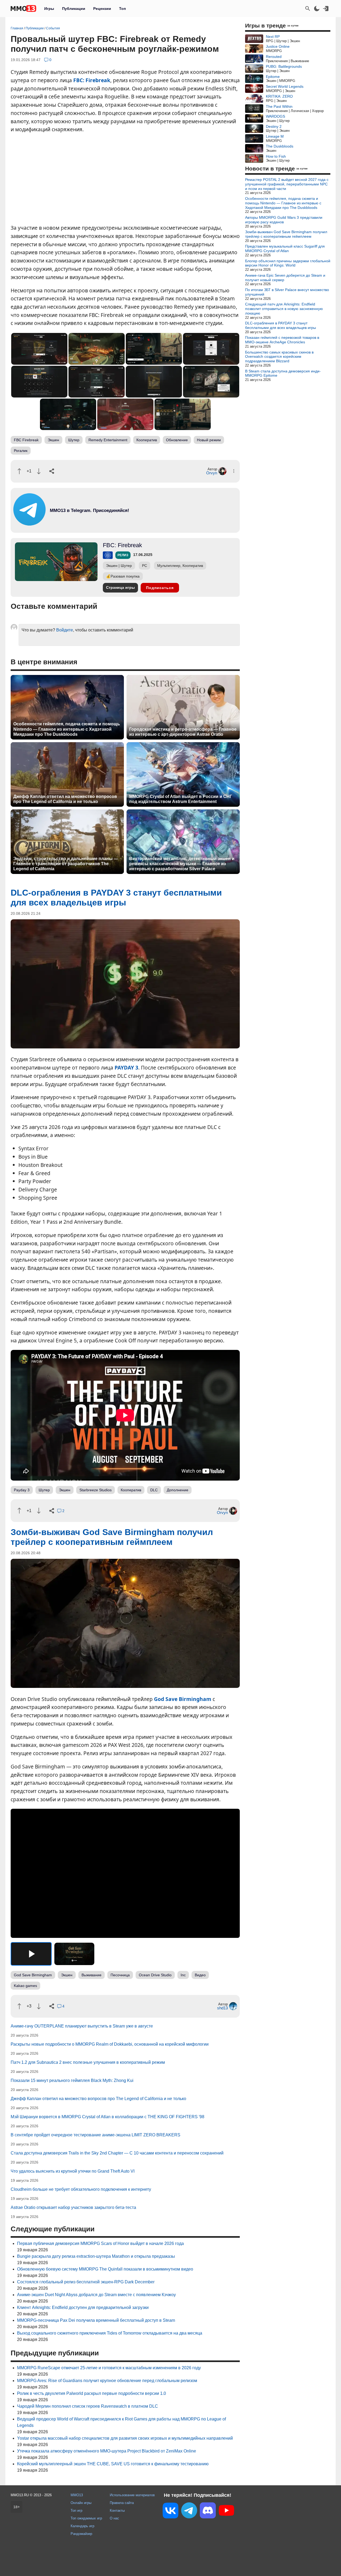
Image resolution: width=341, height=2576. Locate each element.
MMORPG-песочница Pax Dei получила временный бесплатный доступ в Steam (96, 2320)
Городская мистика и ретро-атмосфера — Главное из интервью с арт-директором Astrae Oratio (183, 732)
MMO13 (77, 2495)
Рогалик (21, 451)
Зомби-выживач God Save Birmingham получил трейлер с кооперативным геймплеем (286, 234)
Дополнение (178, 1490)
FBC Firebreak (26, 440)
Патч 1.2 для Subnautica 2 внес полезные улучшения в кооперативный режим (88, 2062)
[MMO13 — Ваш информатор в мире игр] (23, 9)
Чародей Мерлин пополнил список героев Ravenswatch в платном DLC (88, 2406)
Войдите (65, 630)
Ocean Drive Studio (155, 1975)
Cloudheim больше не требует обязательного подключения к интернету (81, 2189)
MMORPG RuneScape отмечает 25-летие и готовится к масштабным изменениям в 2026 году (109, 2368)
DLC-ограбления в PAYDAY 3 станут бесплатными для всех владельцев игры (281, 325)
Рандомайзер (81, 2534)
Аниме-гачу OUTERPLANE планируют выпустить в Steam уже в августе (82, 2026)
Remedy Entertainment (108, 440)
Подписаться (160, 588)
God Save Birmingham (183, 1699)
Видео (200, 1975)
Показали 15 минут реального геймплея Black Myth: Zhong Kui (72, 2080)
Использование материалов (132, 2495)
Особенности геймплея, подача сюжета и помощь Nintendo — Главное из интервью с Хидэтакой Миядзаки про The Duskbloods (67, 729)
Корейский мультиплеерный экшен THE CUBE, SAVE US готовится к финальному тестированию (113, 2464)
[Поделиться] (52, 471)
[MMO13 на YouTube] (226, 2511)
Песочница (120, 1975)
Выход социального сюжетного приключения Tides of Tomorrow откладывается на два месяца (110, 2333)
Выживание (92, 1975)
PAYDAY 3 (126, 1068)
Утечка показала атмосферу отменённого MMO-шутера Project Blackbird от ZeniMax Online (107, 2451)
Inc (183, 1975)
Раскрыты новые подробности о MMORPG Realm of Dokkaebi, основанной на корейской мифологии (110, 2044)
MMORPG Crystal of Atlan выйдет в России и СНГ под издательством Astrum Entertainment (181, 799)
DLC (154, 1490)
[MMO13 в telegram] (80, 524)
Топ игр (76, 2511)
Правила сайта (122, 2503)
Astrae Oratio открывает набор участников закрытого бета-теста (73, 2207)
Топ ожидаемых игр (86, 2518)
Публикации (74, 9)
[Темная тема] (317, 9)
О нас (114, 2518)
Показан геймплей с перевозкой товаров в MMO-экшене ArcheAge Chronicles (282, 340)
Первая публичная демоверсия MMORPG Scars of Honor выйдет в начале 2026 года (100, 2243)
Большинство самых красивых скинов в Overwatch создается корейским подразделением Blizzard (279, 357)
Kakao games (25, 1986)
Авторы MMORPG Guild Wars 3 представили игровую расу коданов (284, 220)
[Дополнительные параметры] (234, 471)
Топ (122, 9)
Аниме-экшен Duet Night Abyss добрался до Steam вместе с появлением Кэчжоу (96, 2295)
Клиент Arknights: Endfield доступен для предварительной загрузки (83, 2307)
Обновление (177, 440)
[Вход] (326, 9)
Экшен (53, 440)
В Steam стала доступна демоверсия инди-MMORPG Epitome (283, 373)
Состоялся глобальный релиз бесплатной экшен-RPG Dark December (86, 2282)
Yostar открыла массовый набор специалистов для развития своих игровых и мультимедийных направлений (125, 2438)
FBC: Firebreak (92, 80)
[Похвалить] (19, 471)
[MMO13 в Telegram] (189, 2511)
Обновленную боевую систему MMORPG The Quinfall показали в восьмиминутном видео (105, 2269)
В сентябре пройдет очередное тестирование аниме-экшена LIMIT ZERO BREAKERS (96, 2135)
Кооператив (147, 440)
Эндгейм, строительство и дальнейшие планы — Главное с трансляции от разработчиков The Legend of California (66, 864)
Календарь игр (82, 2526)
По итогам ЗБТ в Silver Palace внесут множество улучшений (287, 292)
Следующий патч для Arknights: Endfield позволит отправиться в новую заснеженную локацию (284, 309)
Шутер (74, 440)
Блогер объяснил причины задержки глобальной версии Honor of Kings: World (288, 263)
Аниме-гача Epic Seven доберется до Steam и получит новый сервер (285, 278)
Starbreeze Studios (96, 1490)
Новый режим (209, 440)
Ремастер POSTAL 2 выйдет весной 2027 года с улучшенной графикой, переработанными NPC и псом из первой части (287, 184)
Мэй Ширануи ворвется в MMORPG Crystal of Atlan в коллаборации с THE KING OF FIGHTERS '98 (107, 2117)
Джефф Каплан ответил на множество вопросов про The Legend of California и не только (65, 799)
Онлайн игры (81, 2503)
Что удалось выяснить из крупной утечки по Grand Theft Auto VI (73, 2171)
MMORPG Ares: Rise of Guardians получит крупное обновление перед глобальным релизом (107, 2381)
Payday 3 (22, 1490)
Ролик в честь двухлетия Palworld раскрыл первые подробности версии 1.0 (92, 2393)
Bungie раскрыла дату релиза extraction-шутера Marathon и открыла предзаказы (96, 2256)
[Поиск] (308, 9)
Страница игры (120, 587)
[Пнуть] (39, 471)
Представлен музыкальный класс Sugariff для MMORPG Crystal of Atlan (285, 249)
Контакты (117, 2511)
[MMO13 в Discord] (208, 2511)
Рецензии (102, 9)
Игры (49, 9)
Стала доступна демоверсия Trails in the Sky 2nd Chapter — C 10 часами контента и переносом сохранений (117, 2153)
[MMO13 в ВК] (170, 2512)
